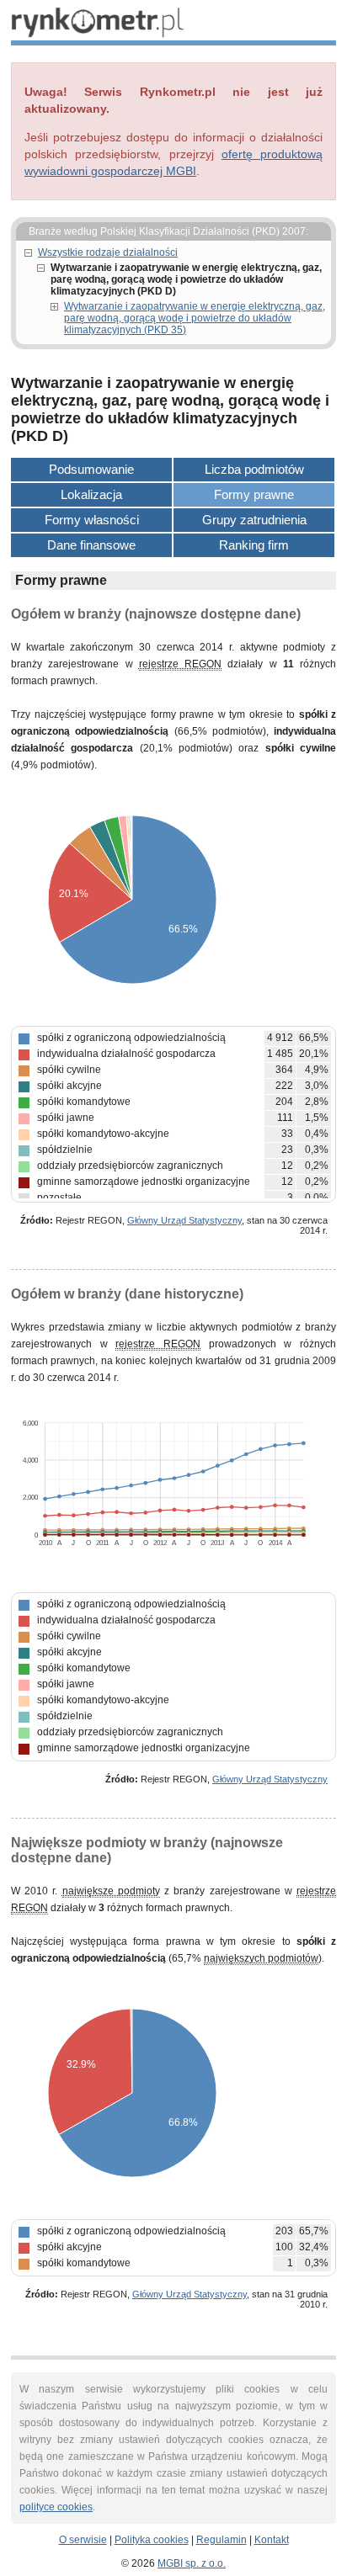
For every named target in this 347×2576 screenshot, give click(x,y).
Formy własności (92, 520)
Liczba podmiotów (254, 469)
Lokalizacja (91, 494)
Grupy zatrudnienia (254, 520)
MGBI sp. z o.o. (192, 2563)
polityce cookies (56, 2507)
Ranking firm (254, 545)
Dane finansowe (91, 545)
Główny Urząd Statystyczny (184, 1220)
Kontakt (272, 2540)
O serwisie (83, 2540)
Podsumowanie (91, 469)
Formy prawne (254, 494)
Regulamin (222, 2540)
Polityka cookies (152, 2540)
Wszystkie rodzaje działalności (108, 252)
